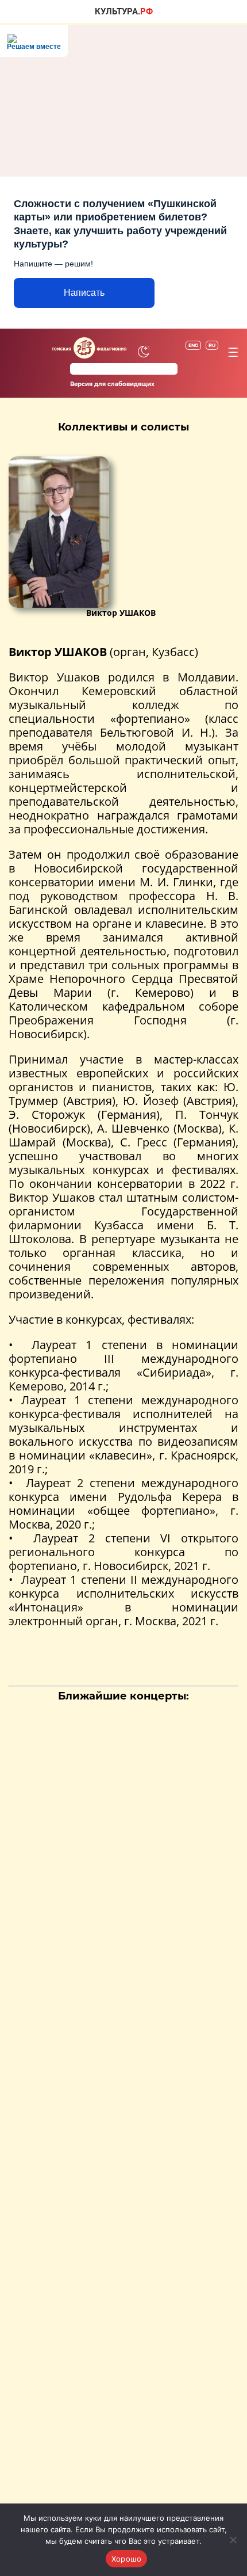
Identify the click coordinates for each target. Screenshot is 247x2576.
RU (212, 345)
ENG (193, 345)
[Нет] (233, 2540)
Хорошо (127, 2559)
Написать (84, 293)
